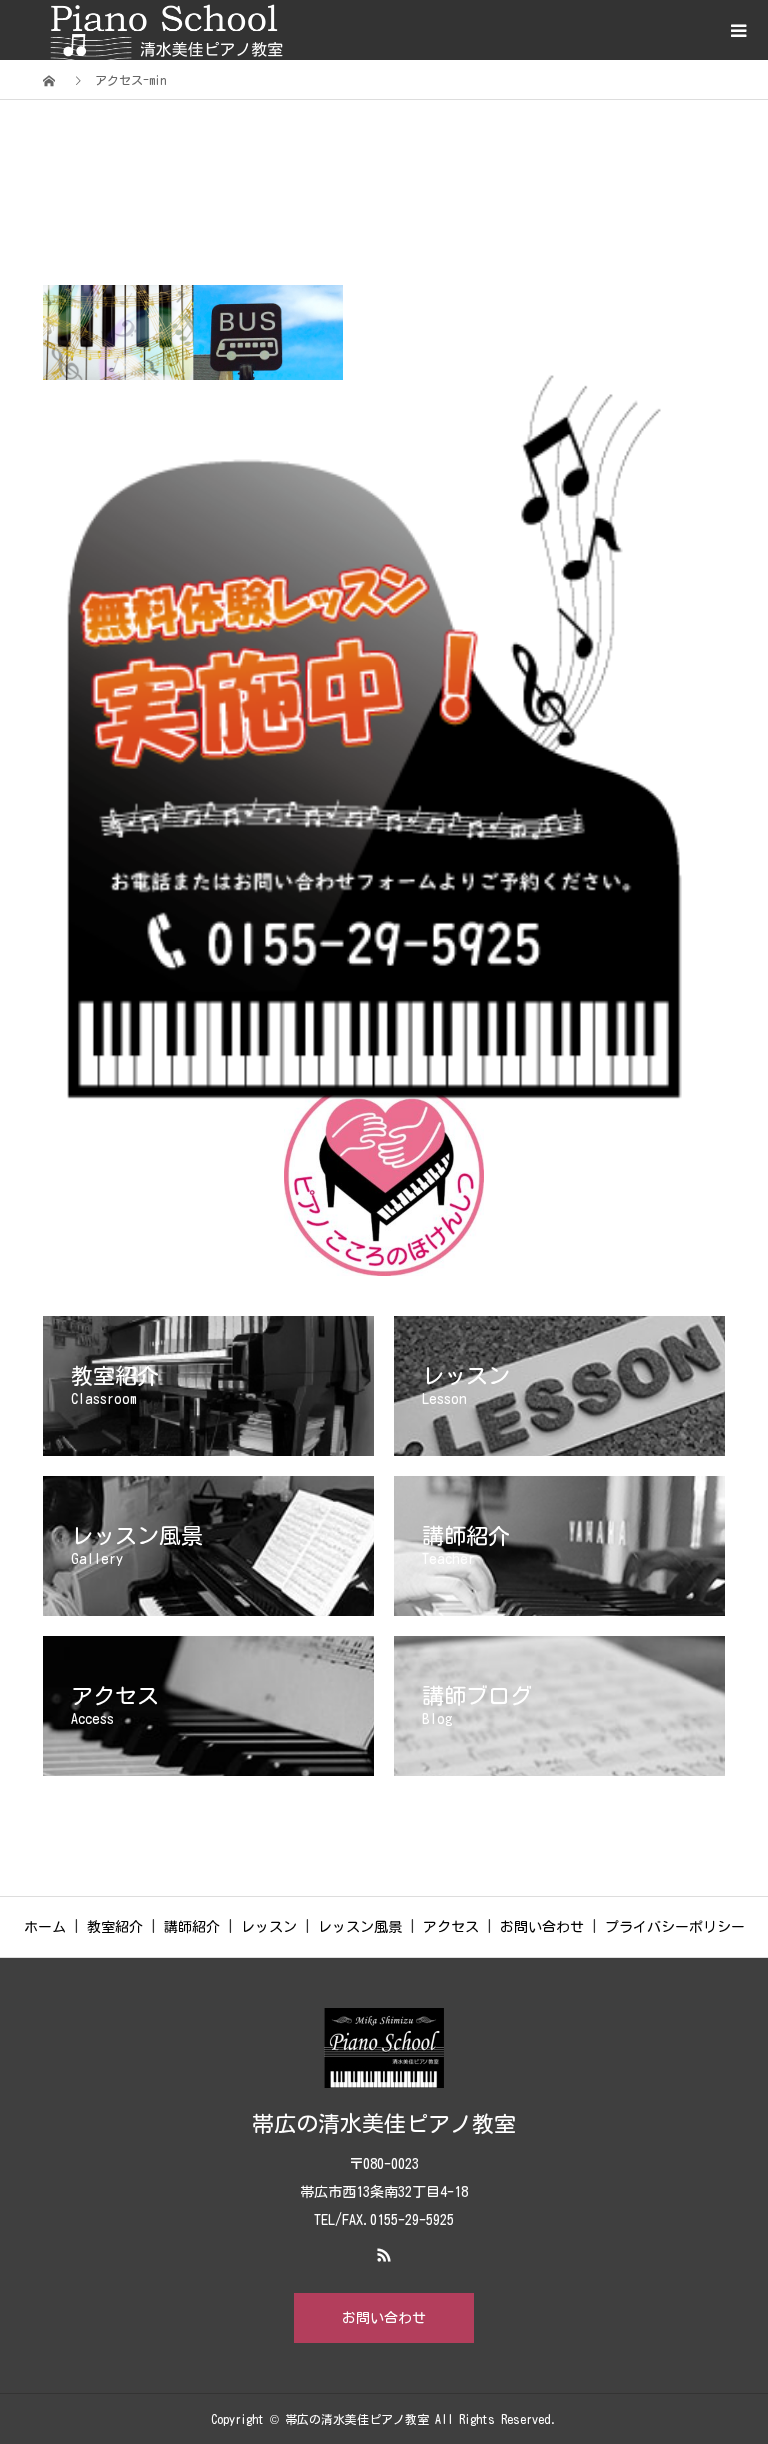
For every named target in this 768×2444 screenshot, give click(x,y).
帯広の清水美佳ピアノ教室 (384, 2124)
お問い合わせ (542, 1927)
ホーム (45, 1927)
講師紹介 (192, 1927)
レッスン (269, 1927)
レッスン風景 (360, 1927)
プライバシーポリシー (675, 1927)
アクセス (451, 1927)
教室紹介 (115, 1927)
